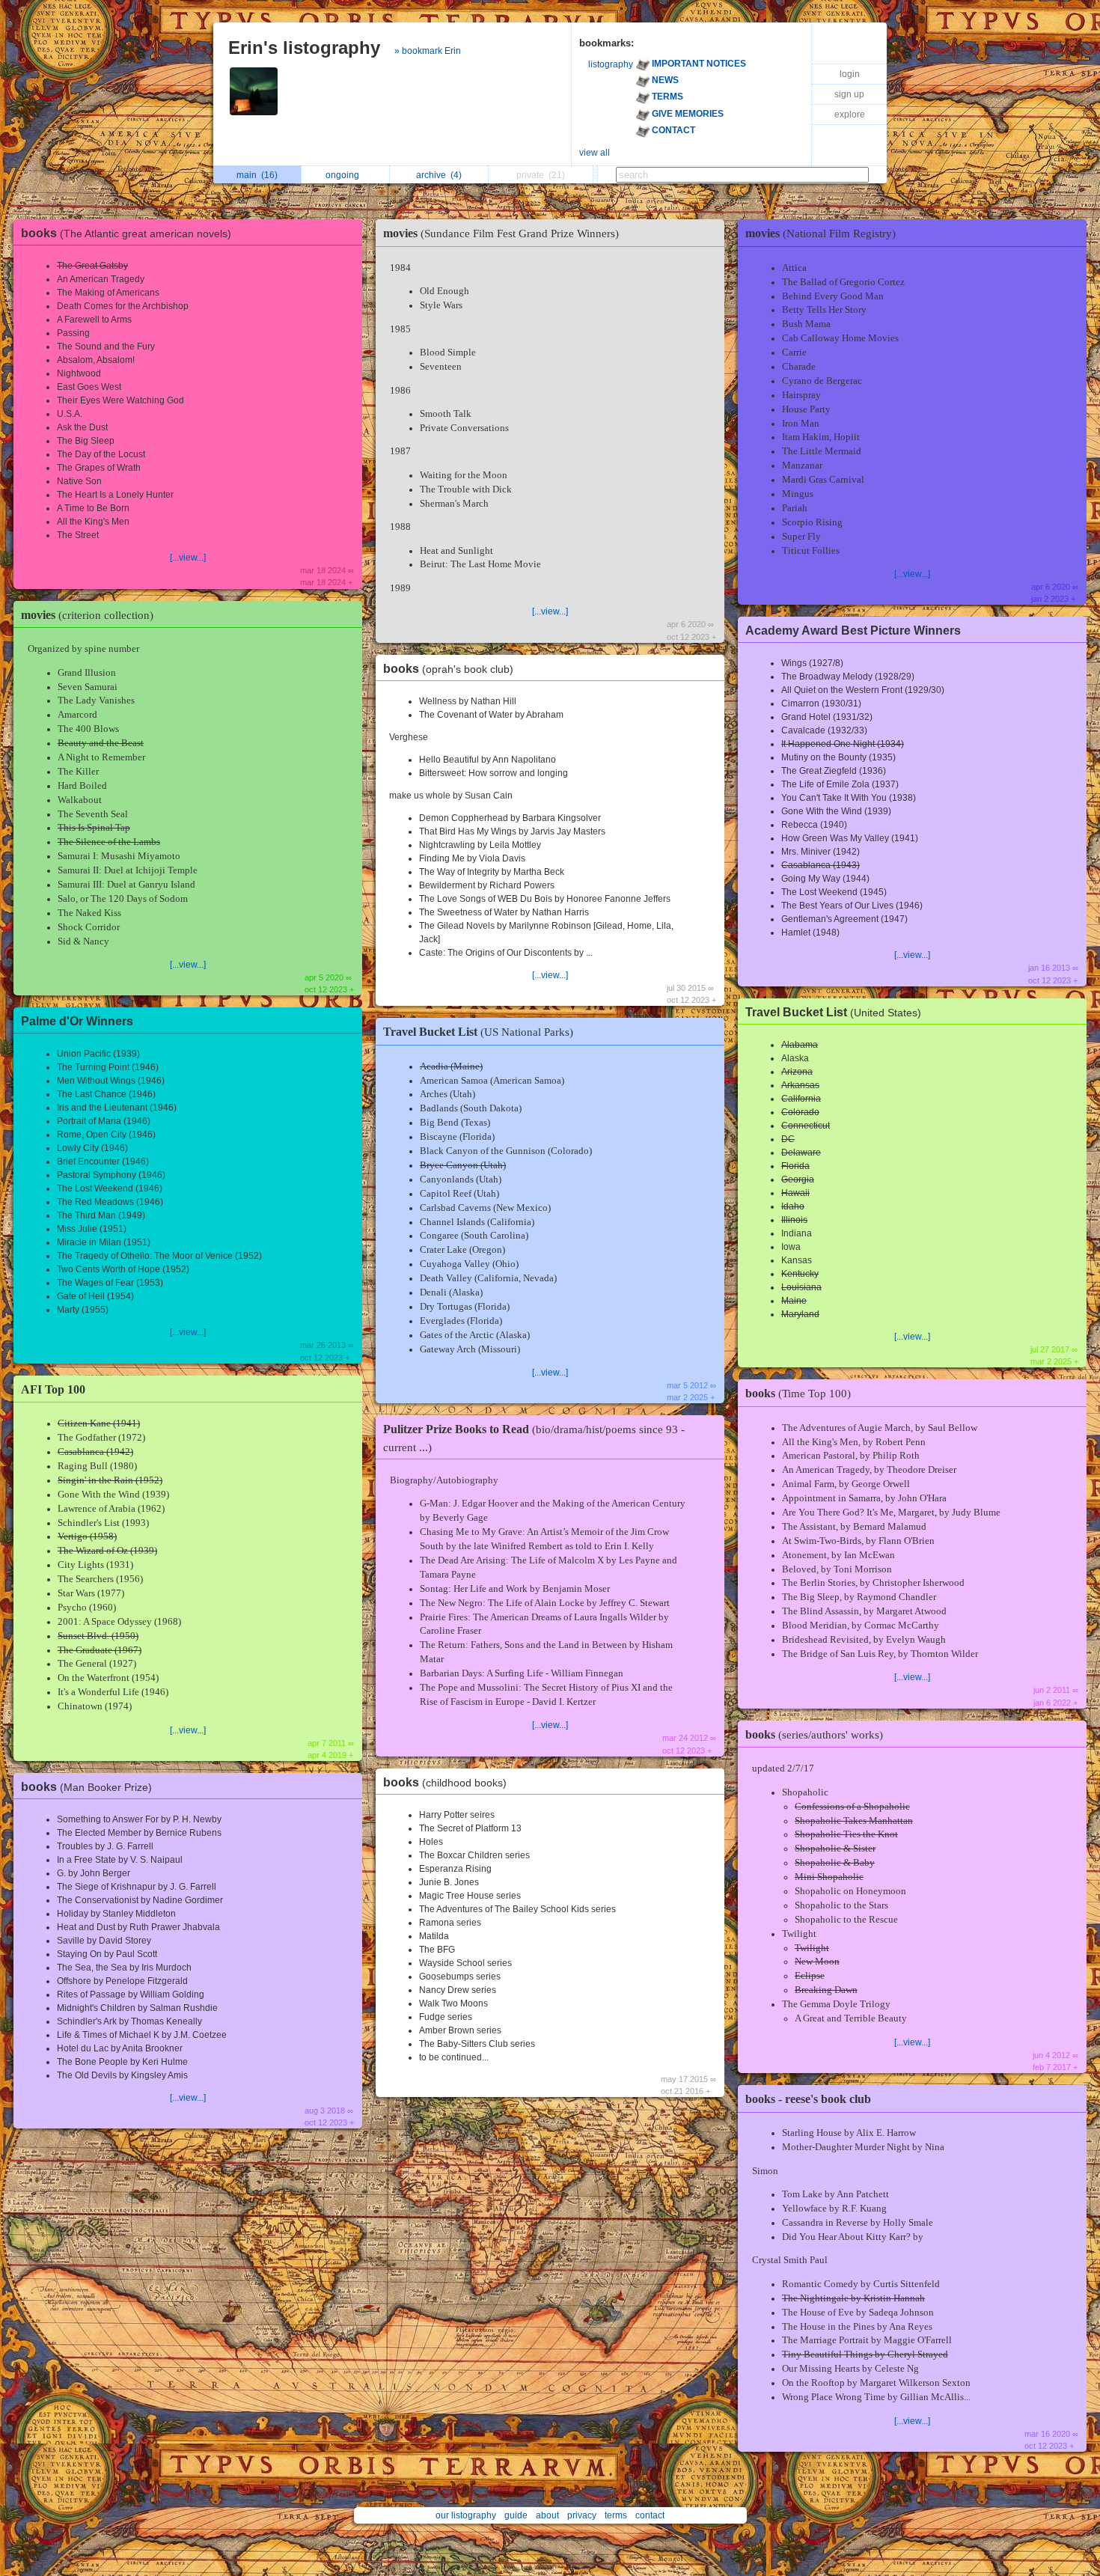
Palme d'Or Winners (77, 1021)
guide (516, 2515)
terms (616, 2515)
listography (611, 64)
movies (87, 615)
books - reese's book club (808, 2099)
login (850, 74)
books (126, 233)
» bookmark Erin (428, 51)
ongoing (345, 175)
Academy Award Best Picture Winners (853, 631)
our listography (466, 2515)
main (257, 175)
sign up (849, 94)
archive (439, 175)
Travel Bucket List (478, 1032)
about (547, 2515)
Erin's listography (304, 48)
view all (595, 153)
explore (850, 115)
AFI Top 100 (53, 1389)
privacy (582, 2515)
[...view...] (188, 558)
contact (650, 2515)
